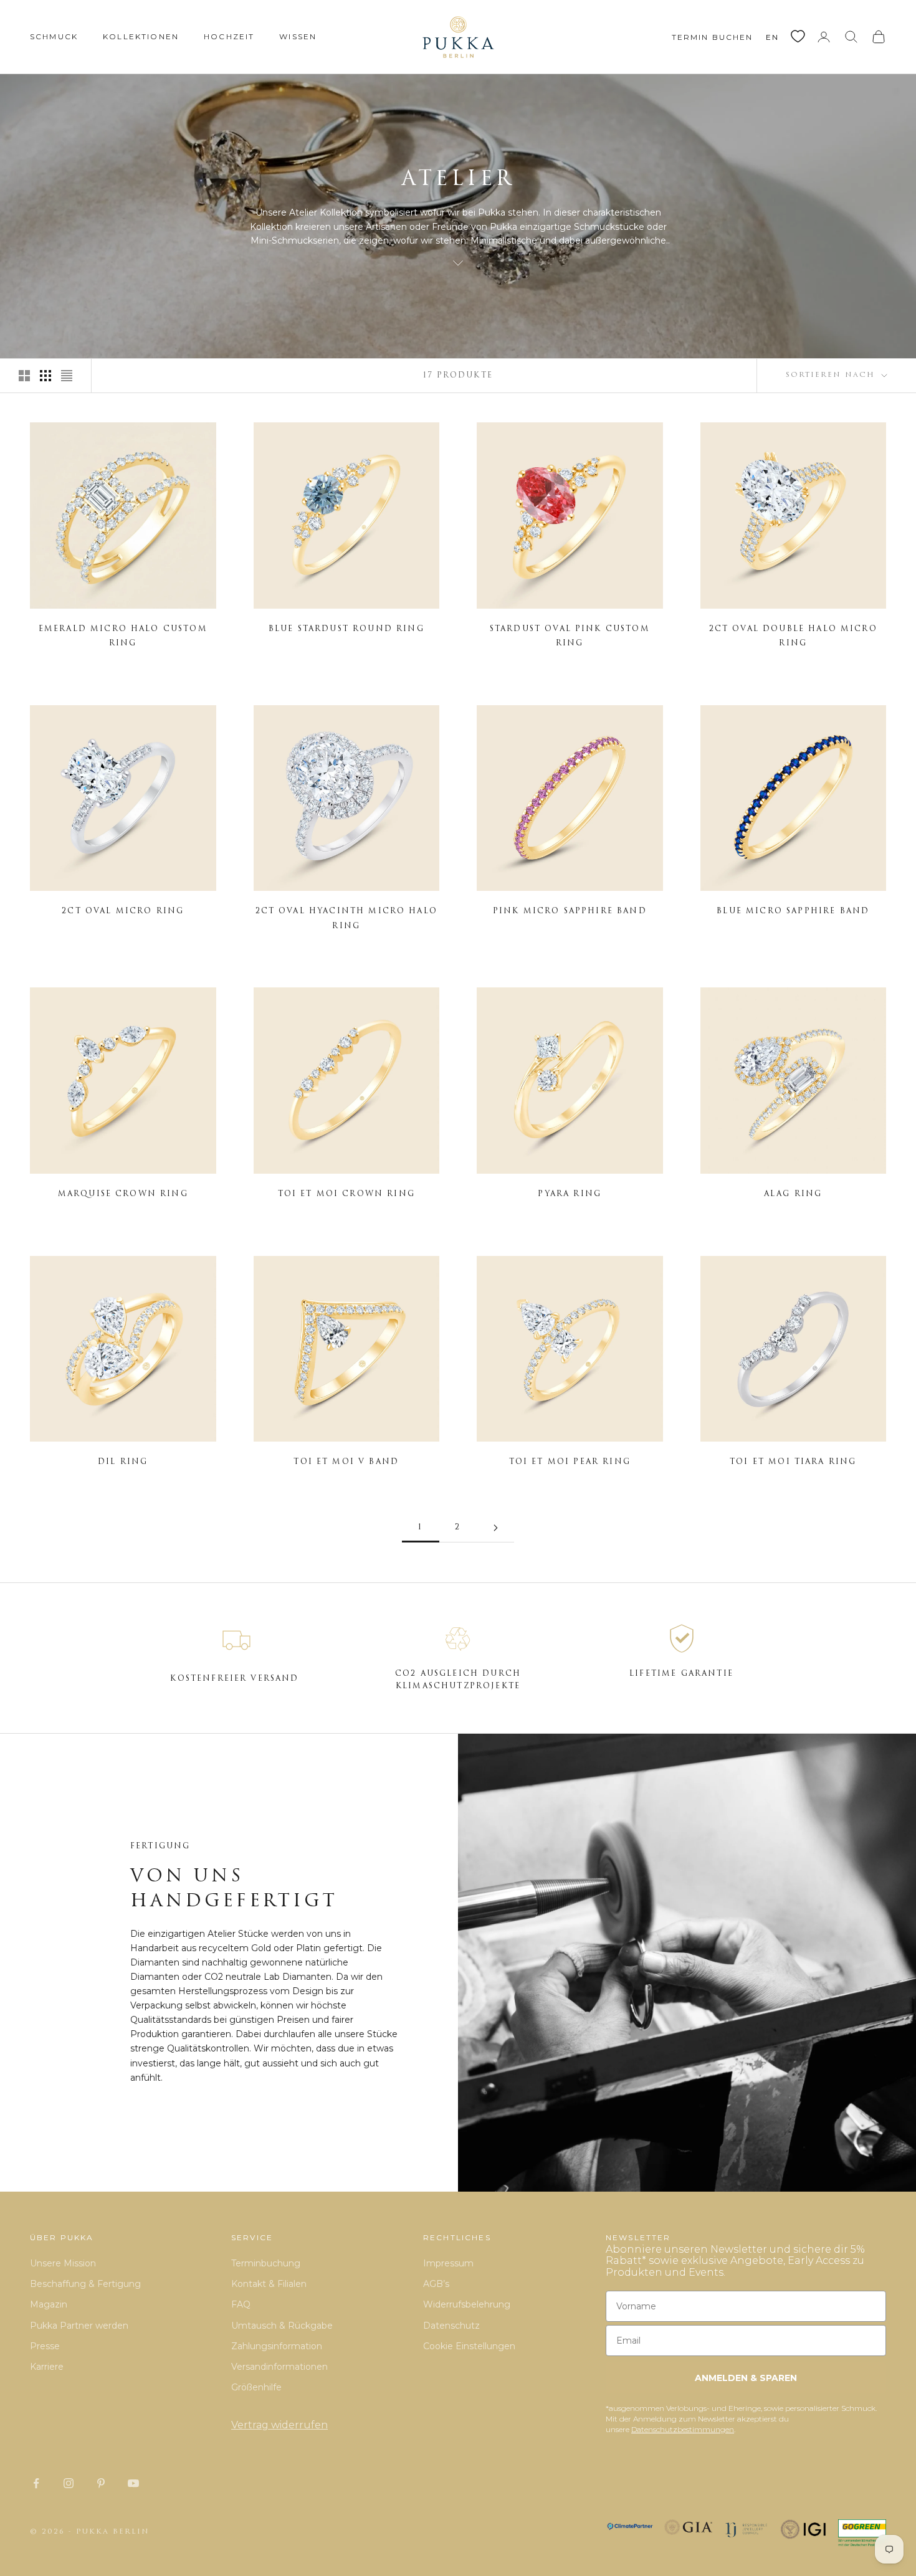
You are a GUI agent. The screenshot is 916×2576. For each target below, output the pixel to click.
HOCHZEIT (229, 36)
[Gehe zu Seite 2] (495, 1528)
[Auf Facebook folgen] (36, 2483)
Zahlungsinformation (277, 2346)
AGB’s (436, 2284)
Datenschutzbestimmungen (683, 2429)
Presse (45, 2346)
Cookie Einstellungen (469, 2346)
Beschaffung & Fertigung (85, 2284)
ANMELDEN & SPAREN (746, 2378)
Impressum (448, 2263)
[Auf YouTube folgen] (133, 2483)
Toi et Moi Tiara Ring (793, 1462)
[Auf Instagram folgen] (69, 2483)
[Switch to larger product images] (24, 376)
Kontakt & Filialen (269, 2284)
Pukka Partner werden (79, 2326)
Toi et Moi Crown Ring (346, 1194)
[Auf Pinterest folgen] (101, 2483)
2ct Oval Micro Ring (123, 911)
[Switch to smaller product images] (45, 376)
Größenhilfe (256, 2387)
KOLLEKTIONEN (141, 36)
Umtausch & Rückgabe (282, 2326)
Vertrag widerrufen (279, 2425)
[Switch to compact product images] (67, 376)
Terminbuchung (266, 2263)
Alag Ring (793, 1194)
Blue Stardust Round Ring (346, 629)
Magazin (49, 2304)
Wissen (298, 36)
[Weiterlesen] (458, 263)
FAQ (241, 2304)
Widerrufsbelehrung (467, 2304)
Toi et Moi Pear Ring (570, 1462)
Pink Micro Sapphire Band (570, 911)
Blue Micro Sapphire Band (793, 911)
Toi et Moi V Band (346, 1462)
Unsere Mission (63, 2263)
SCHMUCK (54, 36)
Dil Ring (123, 1462)
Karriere (47, 2367)
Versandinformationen (279, 2367)
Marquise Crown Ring (123, 1194)
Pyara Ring (570, 1194)
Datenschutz (451, 2326)
